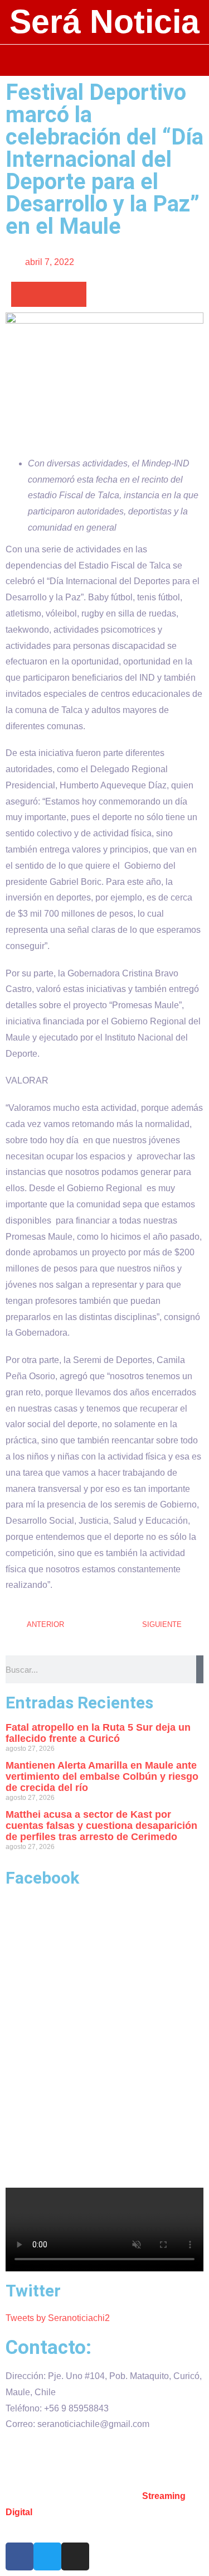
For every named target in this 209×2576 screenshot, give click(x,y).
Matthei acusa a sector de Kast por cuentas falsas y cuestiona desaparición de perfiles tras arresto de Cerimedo (101, 1826)
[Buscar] (200, 1669)
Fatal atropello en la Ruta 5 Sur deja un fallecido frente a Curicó (98, 1733)
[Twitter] (47, 2556)
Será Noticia (104, 22)
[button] (104, 60)
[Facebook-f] (20, 2556)
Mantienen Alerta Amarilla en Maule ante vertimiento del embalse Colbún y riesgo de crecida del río (102, 1776)
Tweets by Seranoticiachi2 (58, 2318)
